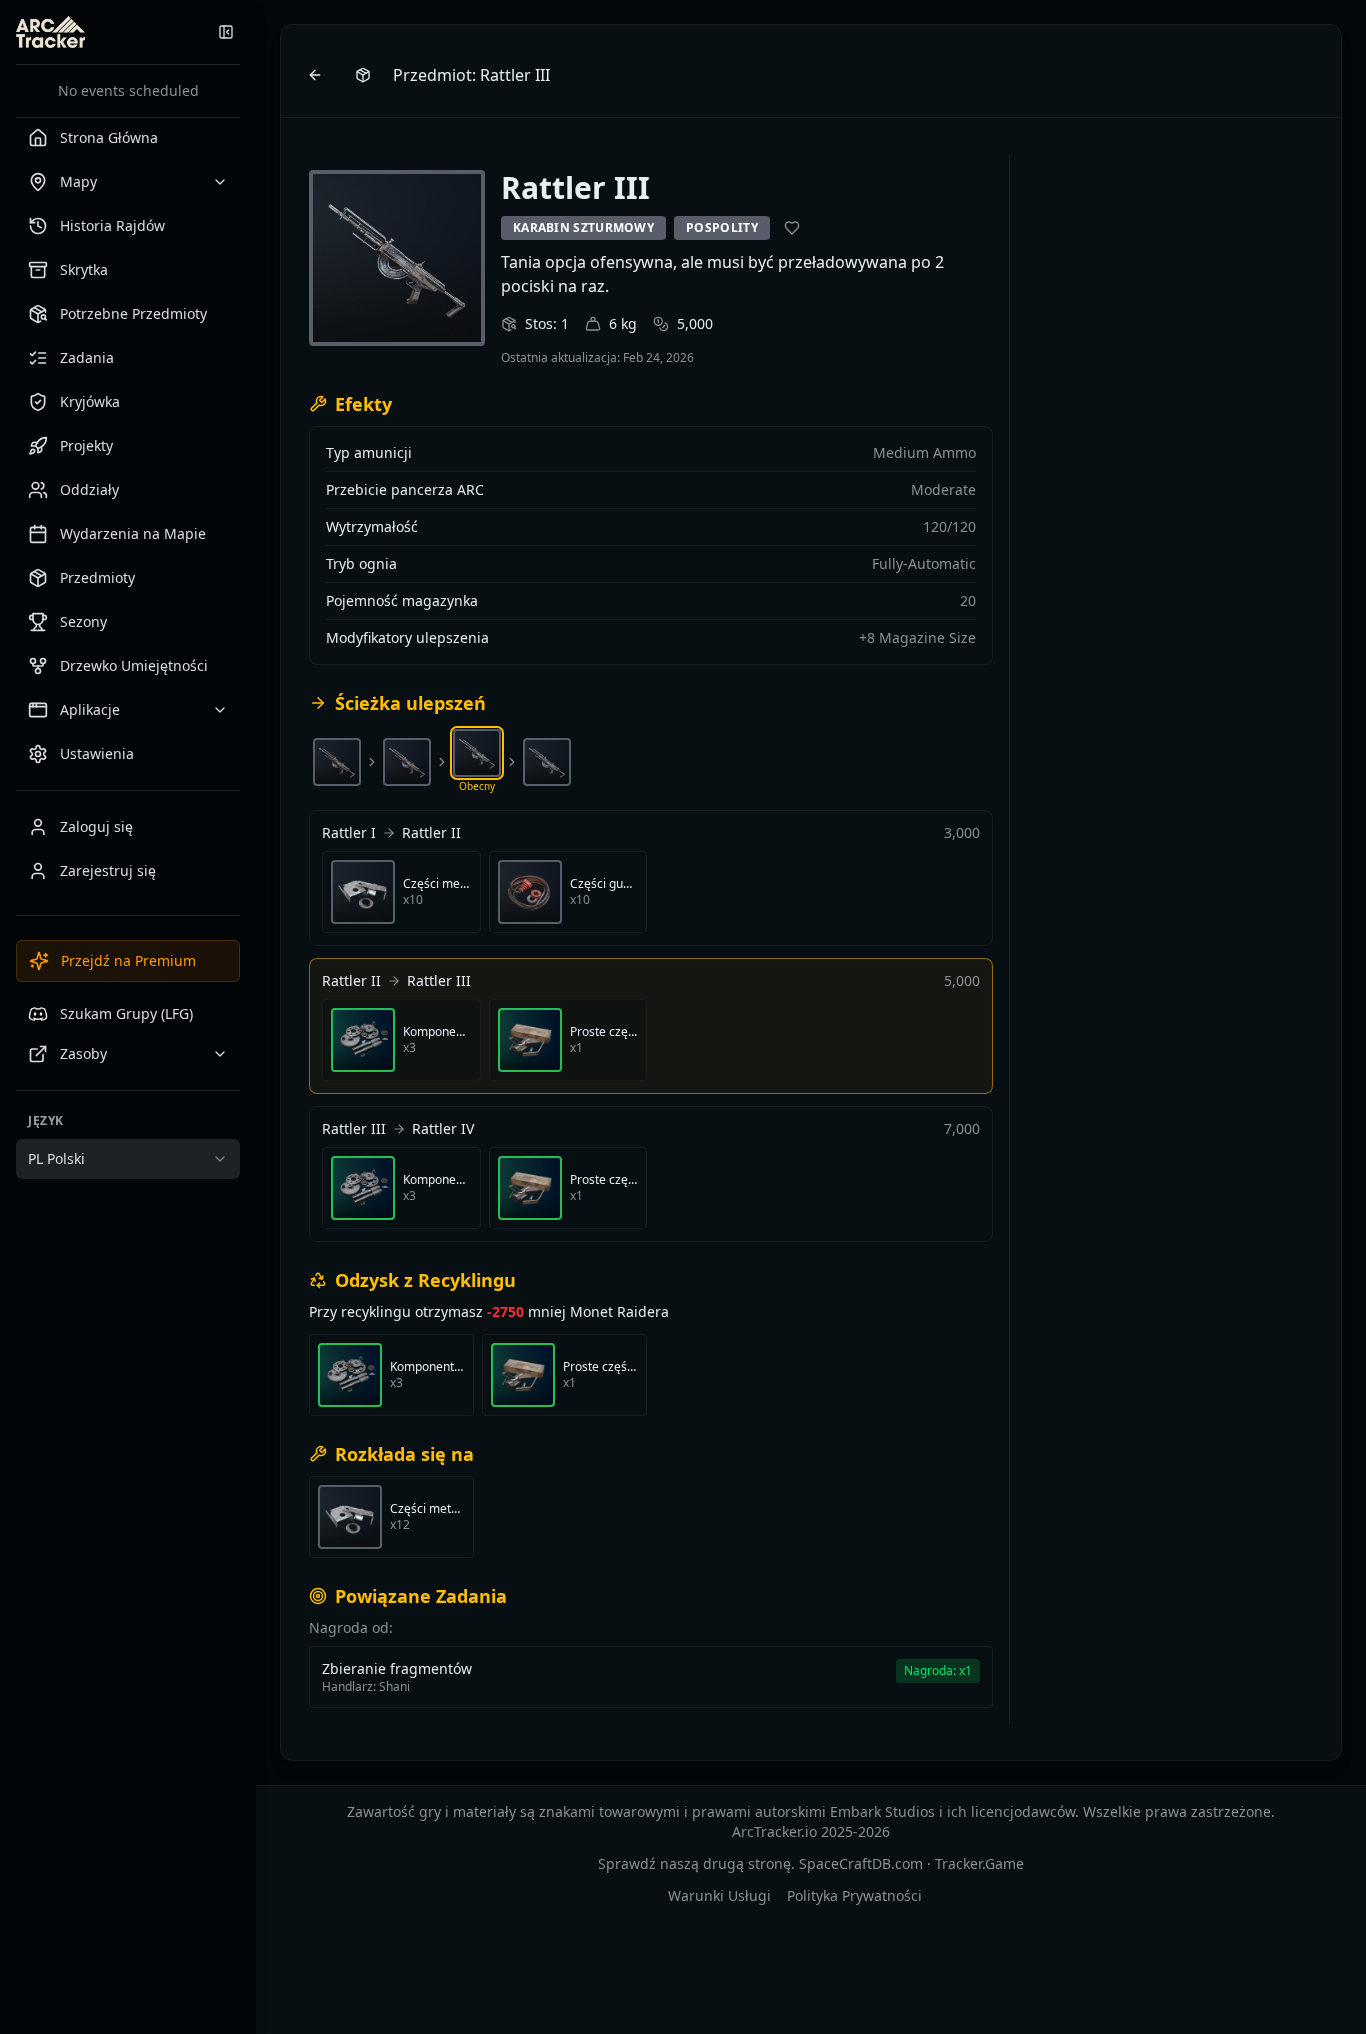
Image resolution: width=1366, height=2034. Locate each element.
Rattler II (431, 832)
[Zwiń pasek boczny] (226, 32)
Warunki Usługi (719, 1895)
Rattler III (439, 980)
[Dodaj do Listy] (792, 228)
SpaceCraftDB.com (861, 1863)
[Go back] (315, 75)
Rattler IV (443, 1128)
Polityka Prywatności (854, 1895)
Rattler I (349, 832)
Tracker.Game (979, 1863)
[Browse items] (363, 75)
